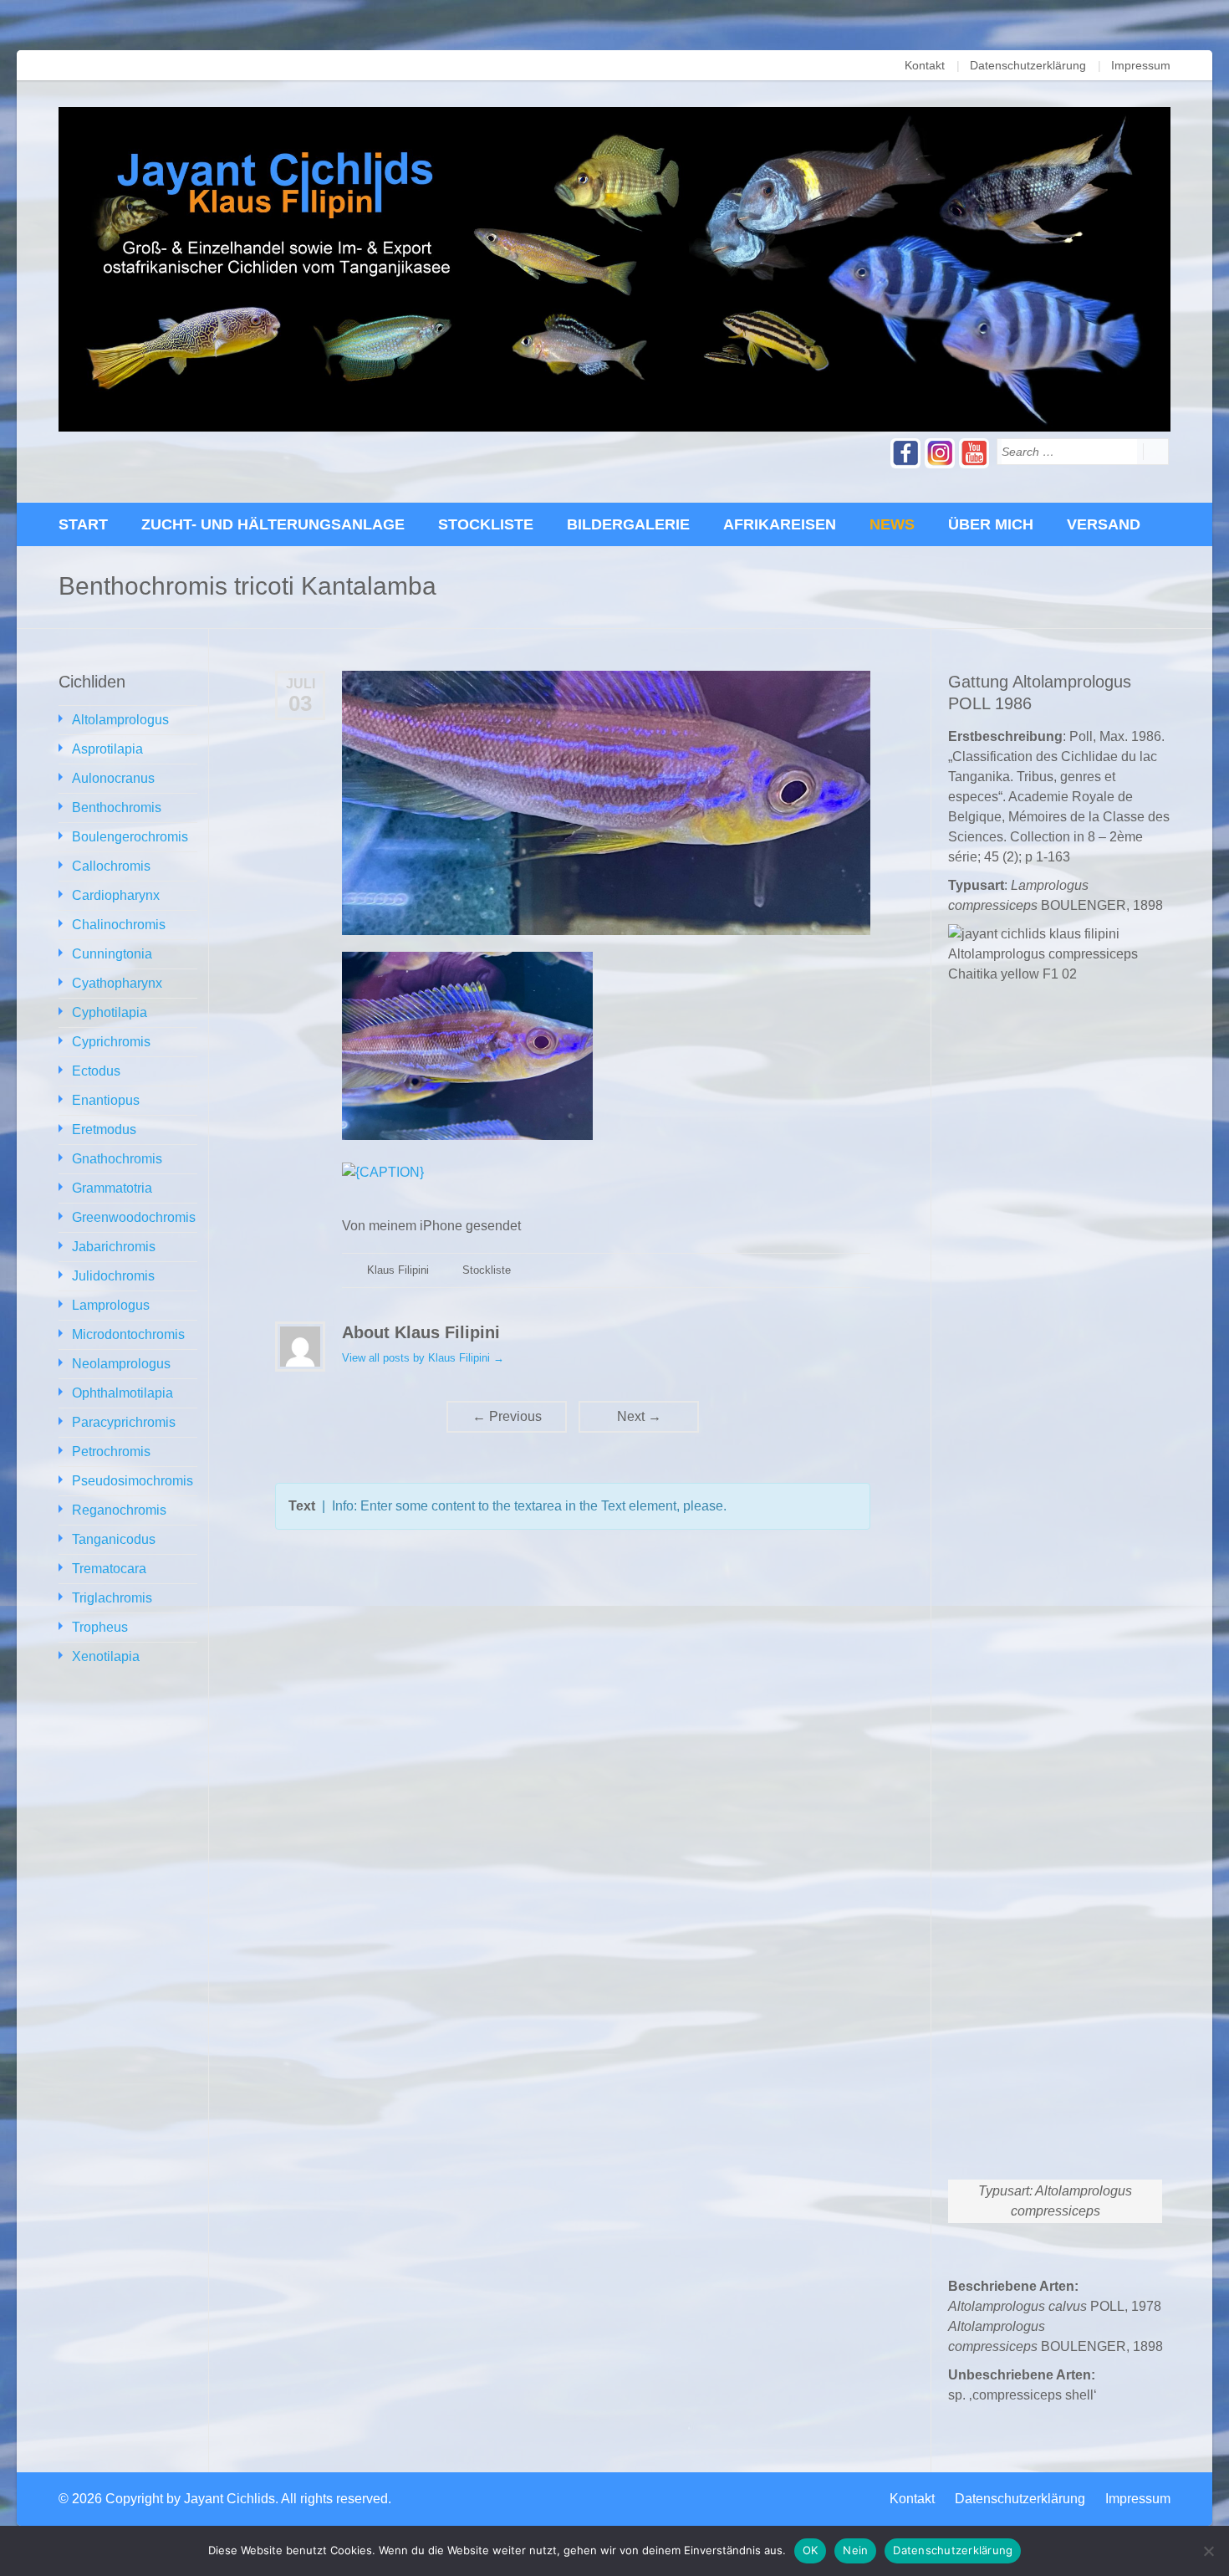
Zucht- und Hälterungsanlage (273, 524)
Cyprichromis (111, 1042)
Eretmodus (104, 1130)
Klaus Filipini (398, 1270)
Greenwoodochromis (134, 1217)
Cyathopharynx (117, 983)
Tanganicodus (114, 1539)
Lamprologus (111, 1305)
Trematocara (109, 1569)
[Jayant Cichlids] (614, 269)
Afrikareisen (780, 524)
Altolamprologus (120, 720)
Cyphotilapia (110, 1012)
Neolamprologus (121, 1364)
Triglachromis (112, 1598)
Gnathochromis (117, 1159)
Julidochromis (113, 1276)
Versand (1104, 524)
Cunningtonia (112, 954)
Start (83, 524)
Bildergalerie (628, 524)
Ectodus (96, 1071)
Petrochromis (111, 1452)
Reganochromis (119, 1510)
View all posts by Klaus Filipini (423, 1358)
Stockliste (486, 524)
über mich (991, 524)
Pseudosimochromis (133, 1481)
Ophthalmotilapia (122, 1393)
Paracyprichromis (124, 1422)
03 (300, 703)
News (892, 524)
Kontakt (925, 65)
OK (811, 2550)
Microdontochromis (128, 1334)
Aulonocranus (113, 778)
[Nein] (1208, 2551)
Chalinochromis (119, 925)
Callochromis (111, 866)
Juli (301, 684)
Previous (507, 1416)
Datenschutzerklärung (1028, 65)
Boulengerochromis (130, 837)
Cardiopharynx (116, 895)
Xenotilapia (106, 1656)
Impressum (1141, 65)
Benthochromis (117, 808)
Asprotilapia (107, 749)
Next (639, 1416)
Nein (855, 2550)
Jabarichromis (114, 1247)
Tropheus (100, 1627)
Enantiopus (106, 1100)
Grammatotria (112, 1188)
